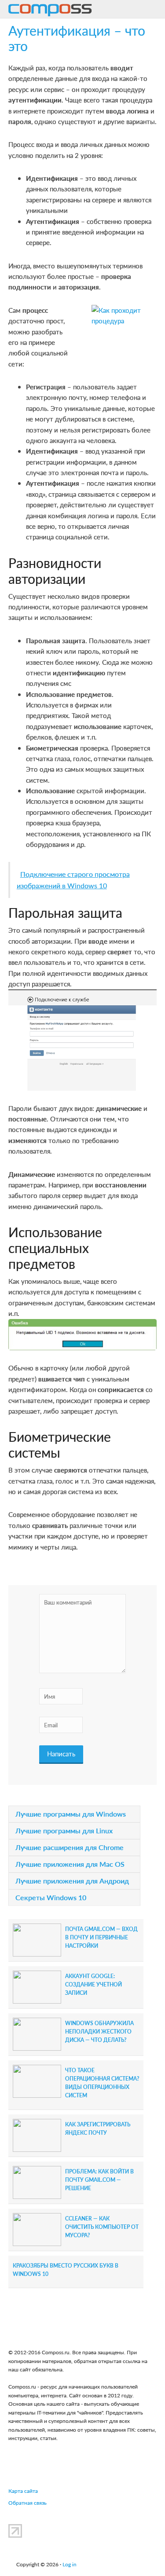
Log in (70, 2564)
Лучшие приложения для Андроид (72, 1881)
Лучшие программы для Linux (64, 1830)
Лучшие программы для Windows (71, 1814)
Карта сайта (23, 2491)
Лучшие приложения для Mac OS (70, 1864)
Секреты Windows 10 (51, 1897)
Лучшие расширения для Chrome (70, 1847)
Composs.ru (50, 11)
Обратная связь (27, 2503)
